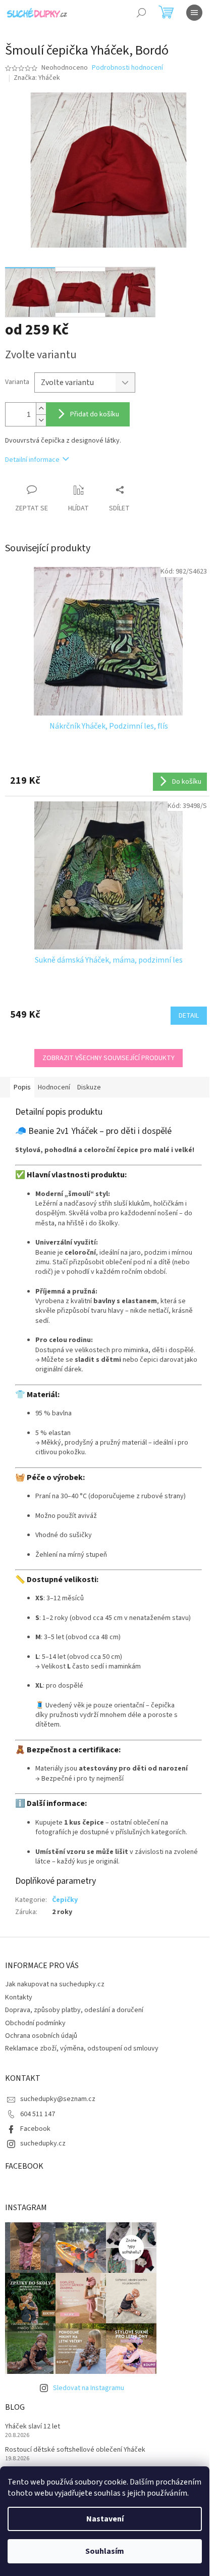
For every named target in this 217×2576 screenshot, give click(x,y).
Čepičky (65, 1900)
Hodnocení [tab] (54, 1087)
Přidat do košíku (95, 414)
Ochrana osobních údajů (41, 2036)
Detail (189, 1016)
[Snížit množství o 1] (41, 420)
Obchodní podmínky (35, 2023)
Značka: (37, 78)
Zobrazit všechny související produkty (108, 1058)
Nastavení (105, 2519)
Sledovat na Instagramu (89, 2388)
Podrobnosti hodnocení (127, 68)
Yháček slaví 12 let (33, 2427)
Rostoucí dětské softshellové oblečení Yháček (75, 2450)
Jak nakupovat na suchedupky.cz (55, 1984)
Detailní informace (32, 460)
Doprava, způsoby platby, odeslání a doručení (74, 2010)
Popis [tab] (22, 1087)
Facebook (35, 2129)
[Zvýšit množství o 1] (41, 409)
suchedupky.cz (43, 2143)
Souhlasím (105, 2551)
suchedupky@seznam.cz (58, 2099)
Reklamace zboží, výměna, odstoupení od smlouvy (82, 2048)
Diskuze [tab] (89, 1087)
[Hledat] (141, 13)
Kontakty (19, 1997)
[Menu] (194, 13)
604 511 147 (38, 2114)
